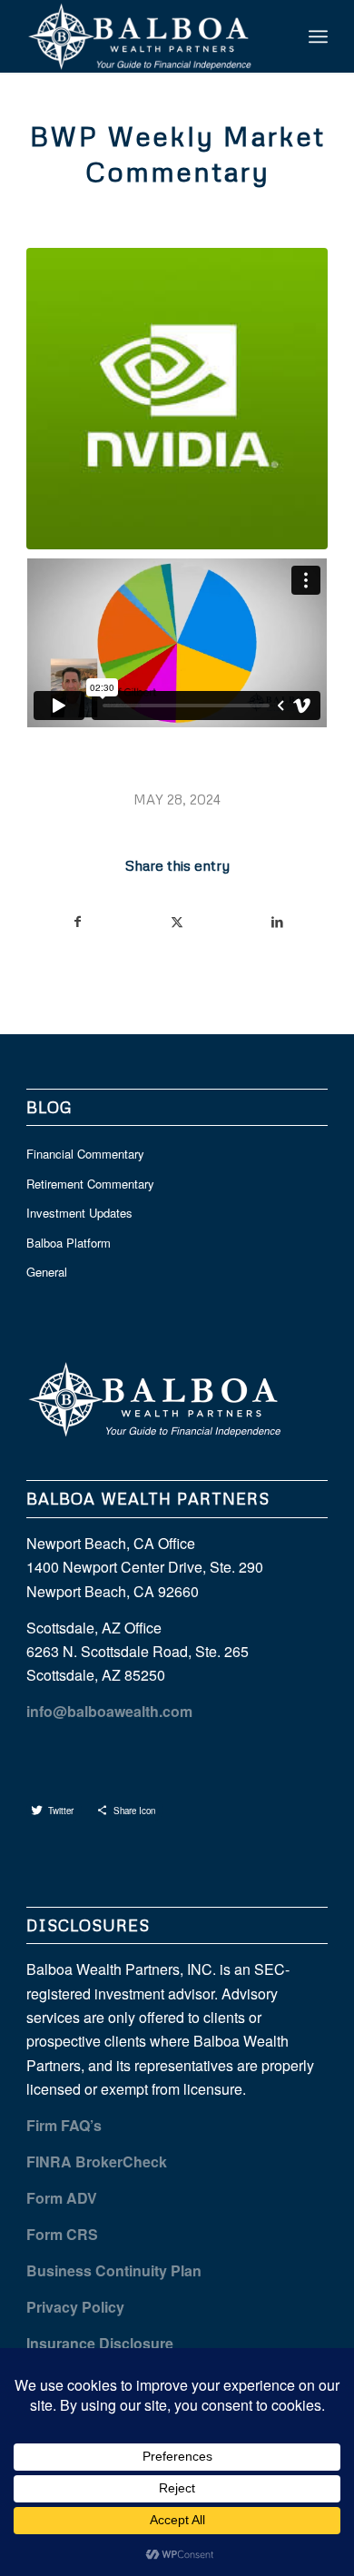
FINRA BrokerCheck (97, 2161)
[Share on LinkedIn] (277, 922)
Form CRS (62, 2234)
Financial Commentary (85, 1154)
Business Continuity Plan (114, 2270)
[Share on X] (177, 922)
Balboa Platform (69, 1243)
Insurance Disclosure (100, 2343)
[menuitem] (318, 36)
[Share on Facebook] (77, 922)
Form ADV (62, 2198)
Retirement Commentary (90, 1184)
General (47, 1272)
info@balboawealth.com (109, 1711)
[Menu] (318, 36)
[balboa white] (147, 36)
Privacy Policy (75, 2307)
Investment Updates (79, 1213)
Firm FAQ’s (64, 2125)
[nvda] (177, 399)
